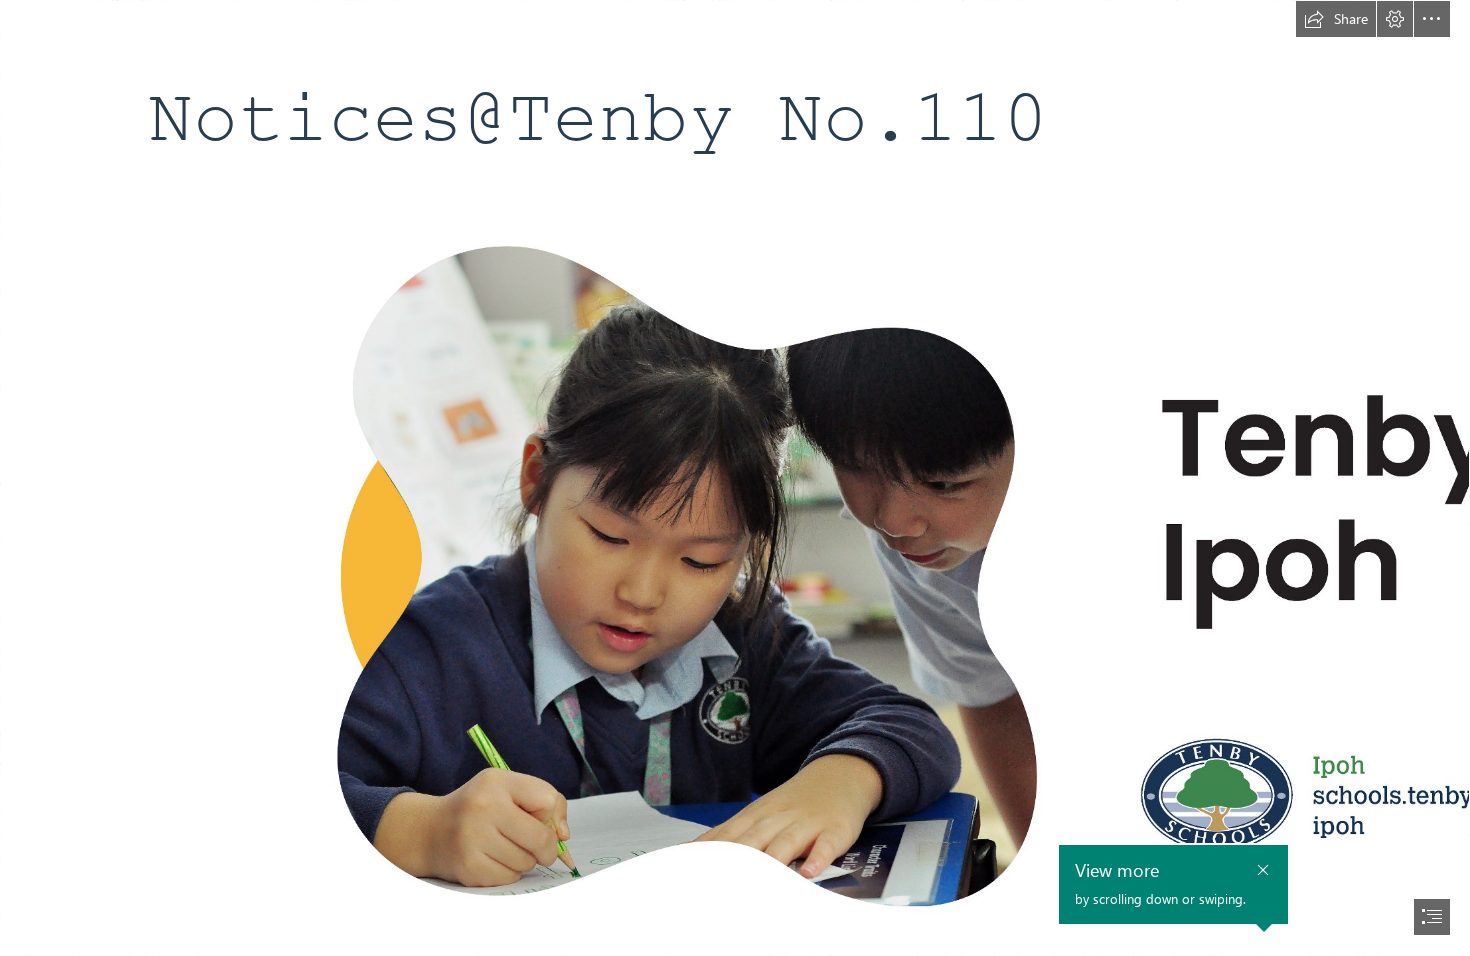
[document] (735, 478)
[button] (1336, 19)
